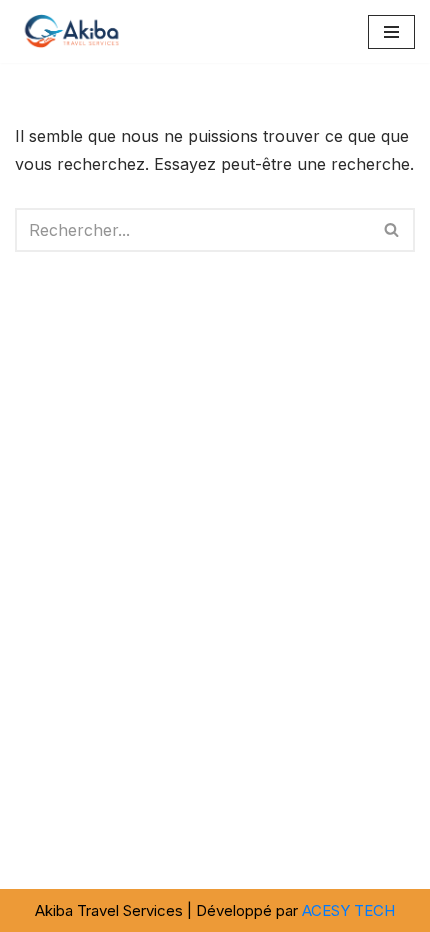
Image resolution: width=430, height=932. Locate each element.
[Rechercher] (392, 230)
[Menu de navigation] (391, 32)
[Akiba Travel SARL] (75, 31)
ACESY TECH (348, 910)
